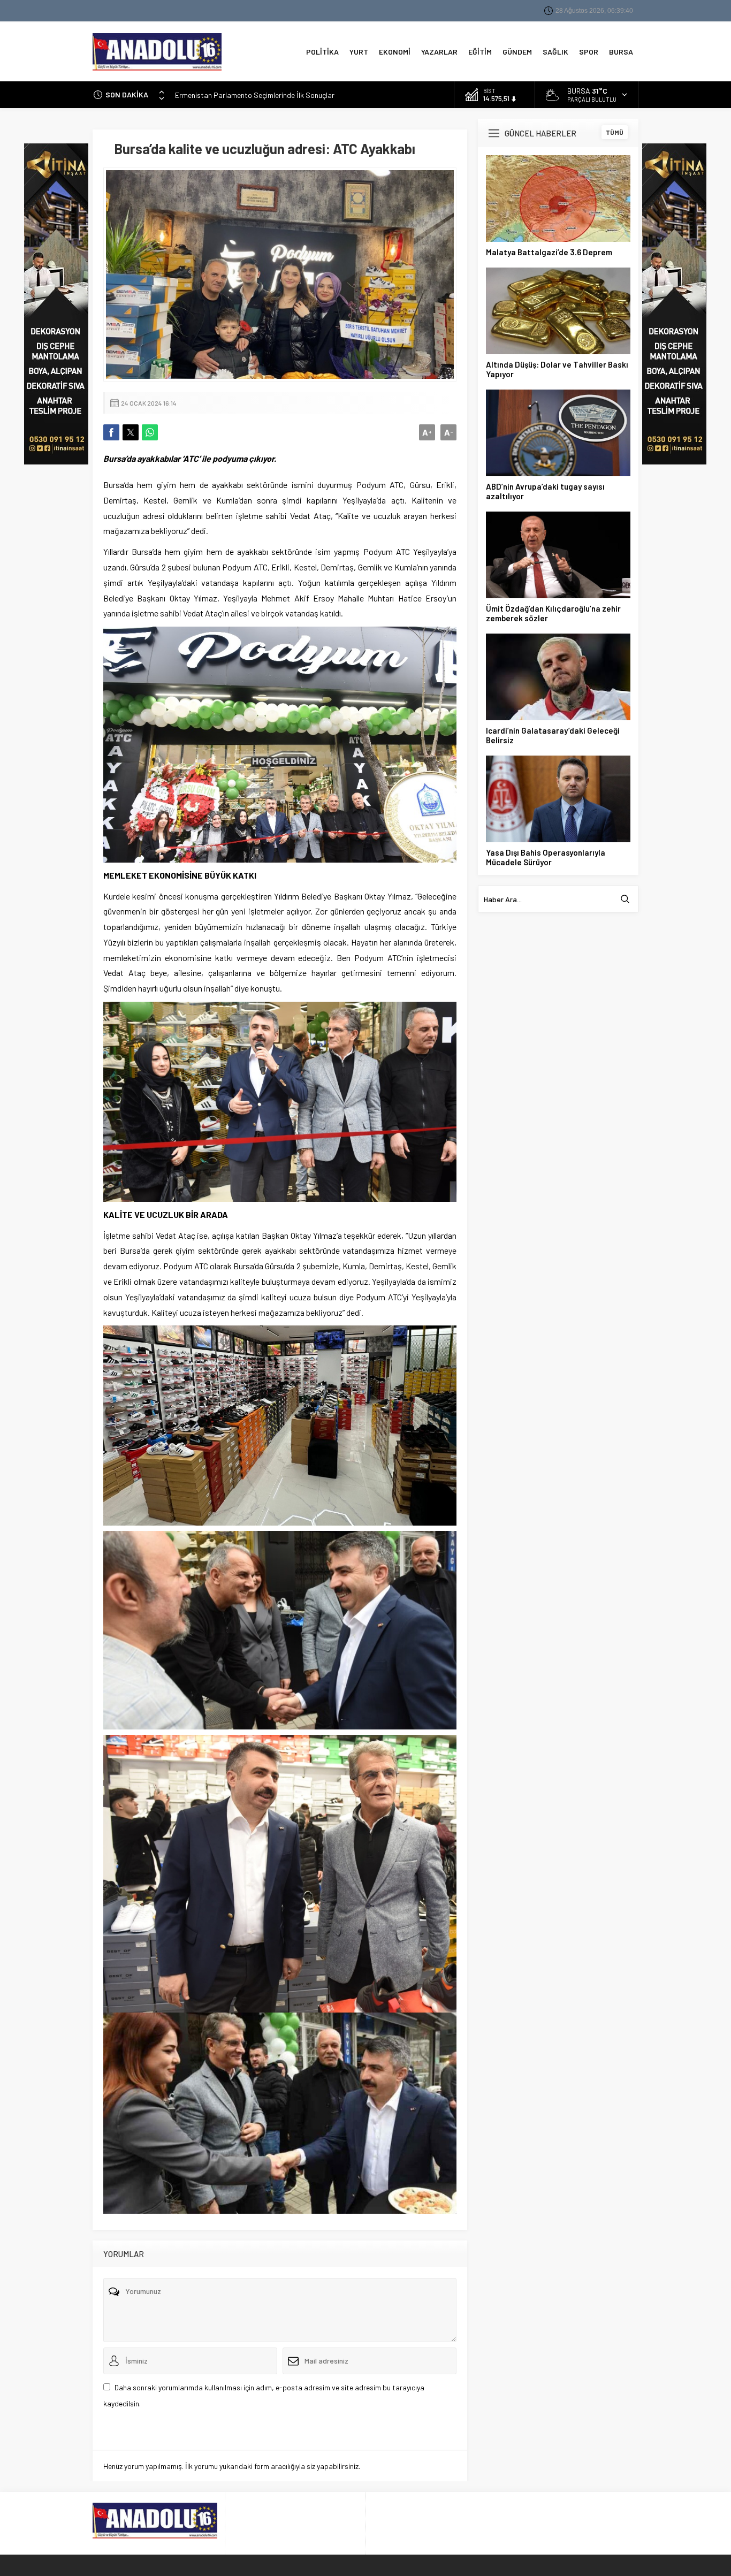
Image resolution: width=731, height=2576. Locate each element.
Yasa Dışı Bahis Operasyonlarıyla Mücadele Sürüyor (546, 857)
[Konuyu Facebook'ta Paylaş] (111, 432)
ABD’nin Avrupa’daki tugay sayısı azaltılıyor (545, 491)
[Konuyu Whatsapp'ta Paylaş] (150, 432)
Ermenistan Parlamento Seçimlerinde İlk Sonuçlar (255, 94)
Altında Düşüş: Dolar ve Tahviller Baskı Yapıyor (557, 369)
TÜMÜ (615, 132)
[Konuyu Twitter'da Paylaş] (131, 432)
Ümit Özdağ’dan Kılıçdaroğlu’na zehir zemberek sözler (553, 613)
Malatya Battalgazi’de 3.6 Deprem (549, 252)
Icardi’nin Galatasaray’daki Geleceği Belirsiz (553, 735)
